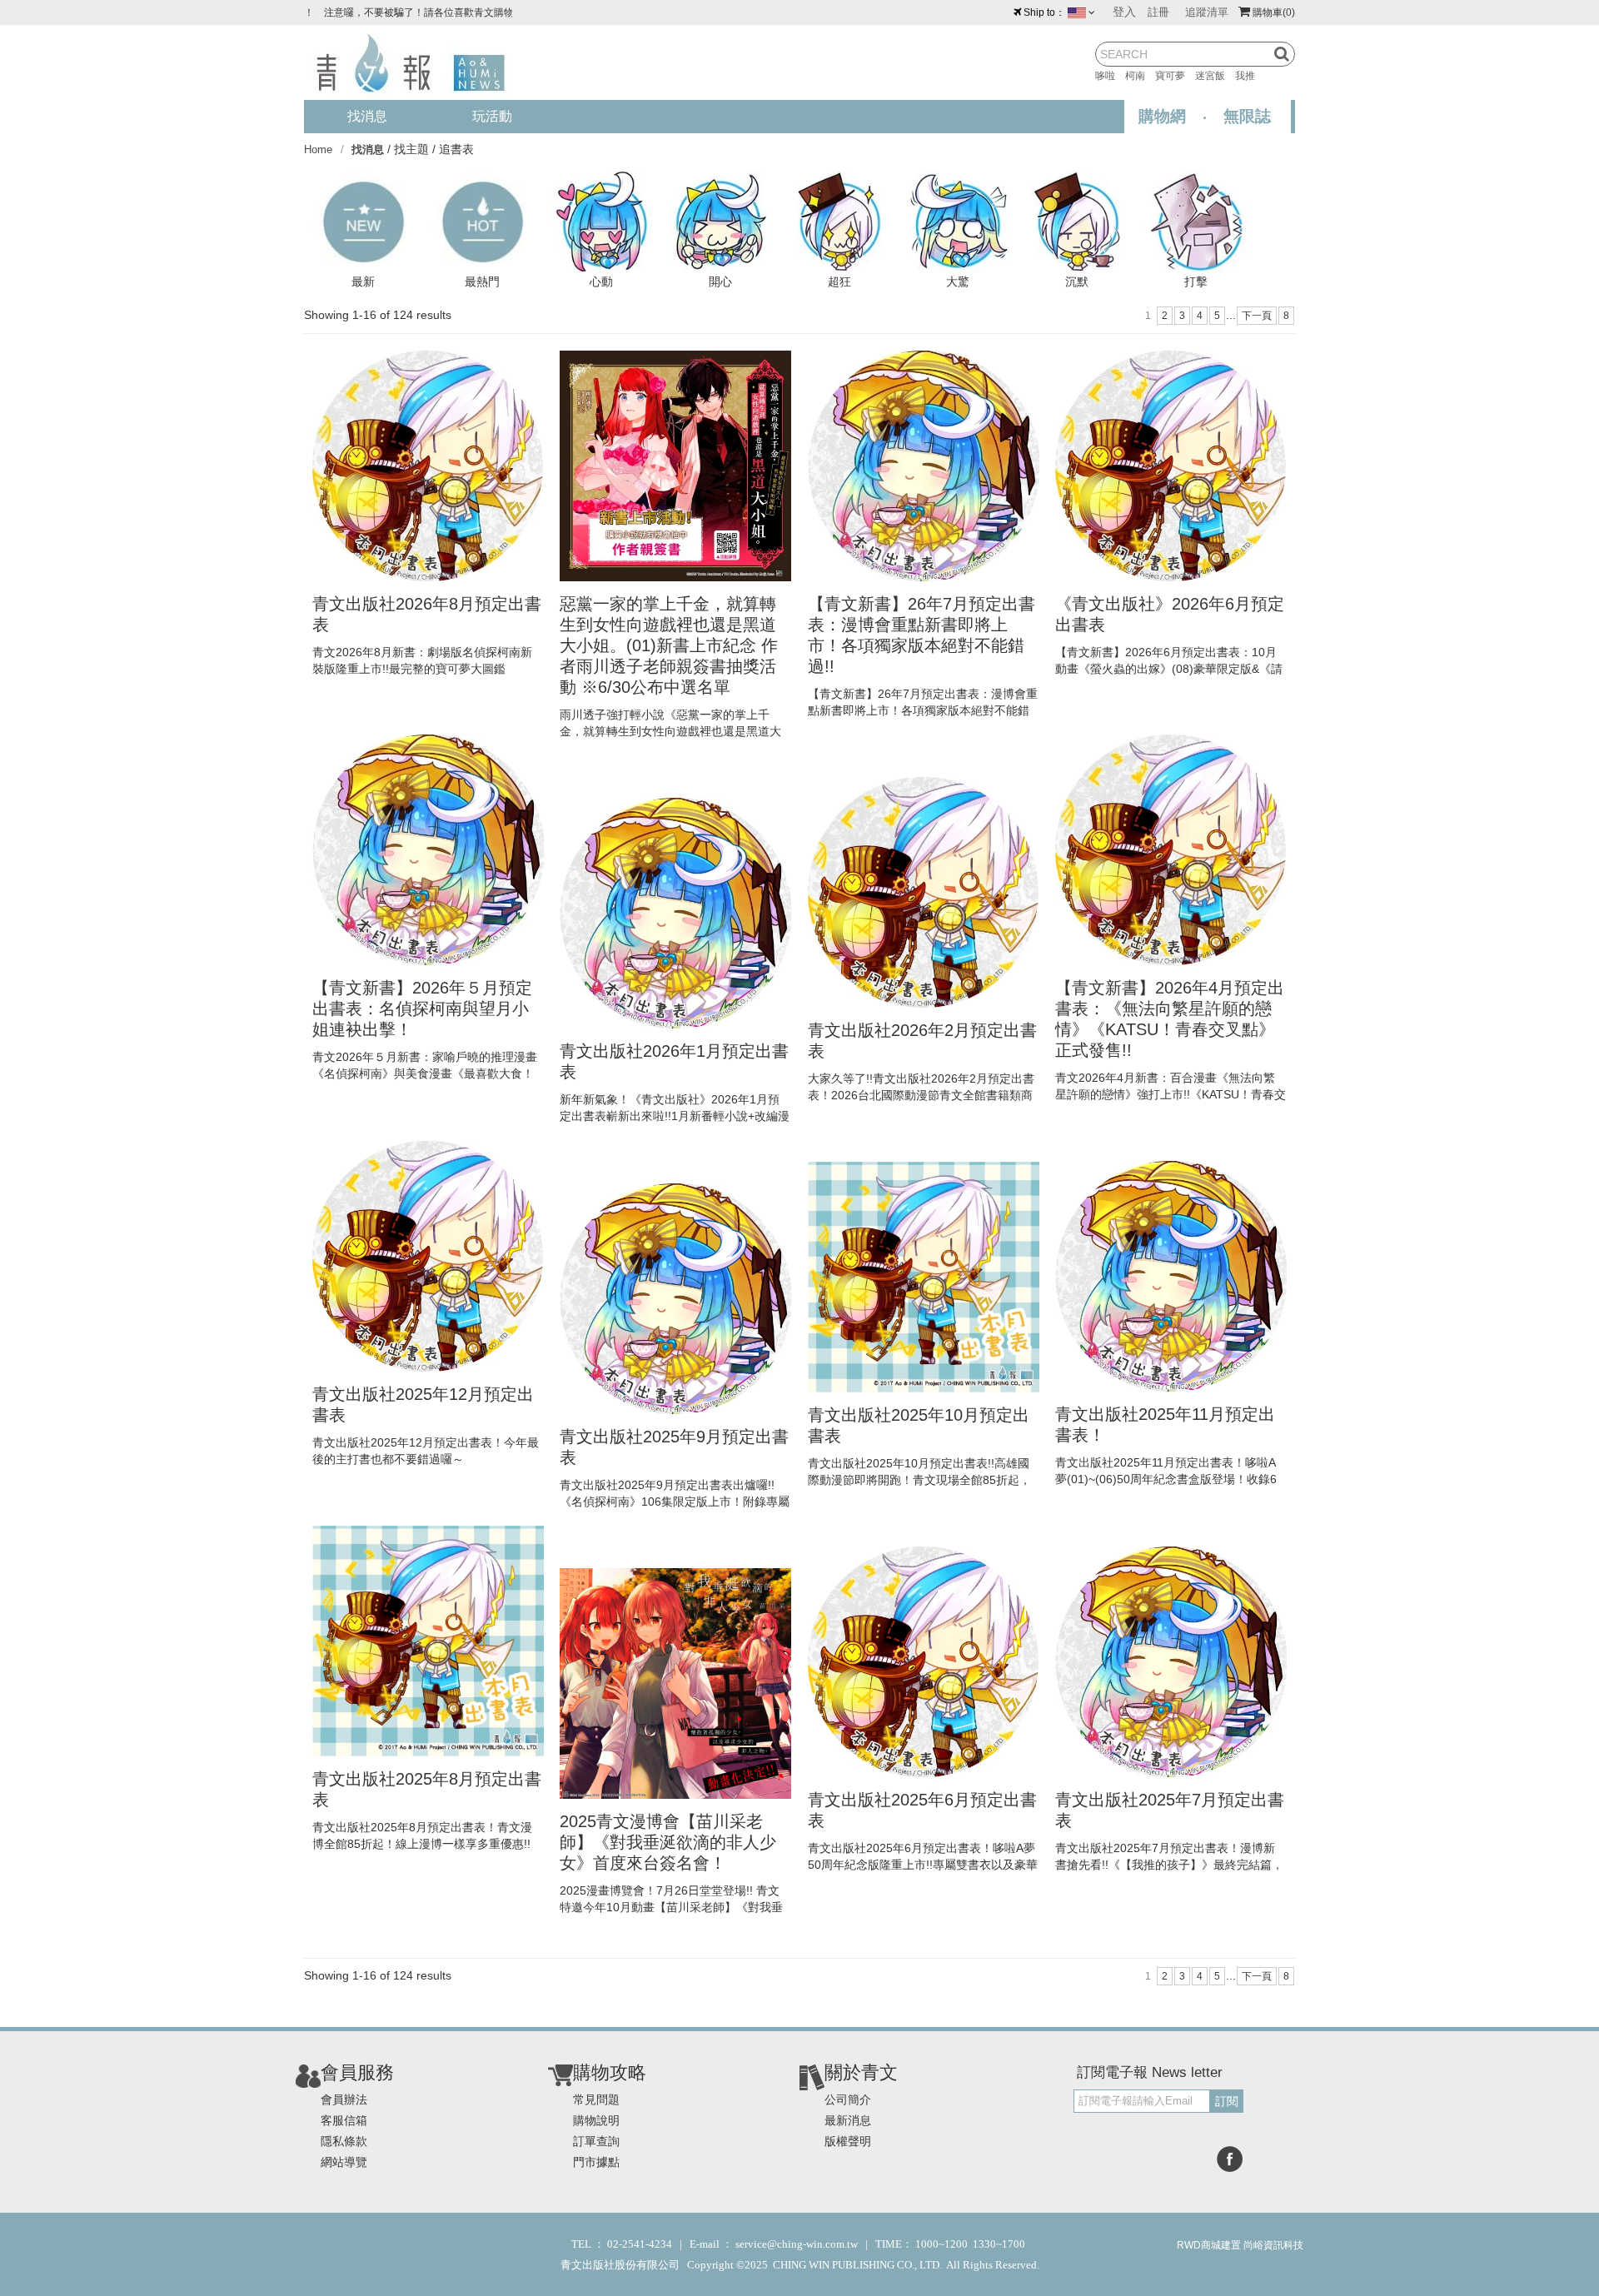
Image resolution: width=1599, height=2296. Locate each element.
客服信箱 (344, 2120)
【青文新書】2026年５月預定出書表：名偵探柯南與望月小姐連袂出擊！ (422, 1009)
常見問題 (596, 2099)
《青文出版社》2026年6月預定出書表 (1170, 614)
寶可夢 (1175, 76)
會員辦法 (344, 2099)
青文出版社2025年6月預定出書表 (922, 1810)
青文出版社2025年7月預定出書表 (1170, 1810)
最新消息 (848, 2120)
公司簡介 (848, 2099)
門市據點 (596, 2162)
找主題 (411, 149)
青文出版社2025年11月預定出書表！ (1165, 1424)
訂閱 (1227, 2101)
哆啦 (1110, 76)
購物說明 (596, 2120)
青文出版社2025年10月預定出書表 (919, 1425)
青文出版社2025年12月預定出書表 (423, 1404)
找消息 (367, 116)
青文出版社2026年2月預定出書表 (922, 1041)
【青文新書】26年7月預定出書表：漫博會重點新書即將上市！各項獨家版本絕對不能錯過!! (922, 635)
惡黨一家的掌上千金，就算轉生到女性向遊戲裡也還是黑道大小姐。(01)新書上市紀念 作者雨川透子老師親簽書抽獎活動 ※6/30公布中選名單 (669, 645)
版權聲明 (848, 2141)
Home (318, 149)
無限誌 (1247, 116)
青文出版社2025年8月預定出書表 (427, 1789)
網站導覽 (344, 2162)
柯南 (1140, 76)
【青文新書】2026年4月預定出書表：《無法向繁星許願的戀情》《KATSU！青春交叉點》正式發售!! (1170, 1019)
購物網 (1162, 116)
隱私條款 (344, 2141)
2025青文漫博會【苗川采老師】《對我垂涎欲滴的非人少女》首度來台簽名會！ (668, 1842)
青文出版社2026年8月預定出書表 (427, 614)
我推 (1250, 76)
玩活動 (492, 116)
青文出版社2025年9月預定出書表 (674, 1447)
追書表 (456, 149)
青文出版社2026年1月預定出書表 (674, 1061)
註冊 (1158, 12)
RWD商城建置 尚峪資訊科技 (1240, 2245)
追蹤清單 (1207, 12)
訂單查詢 (596, 2141)
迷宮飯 (1215, 76)
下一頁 (1257, 316)
